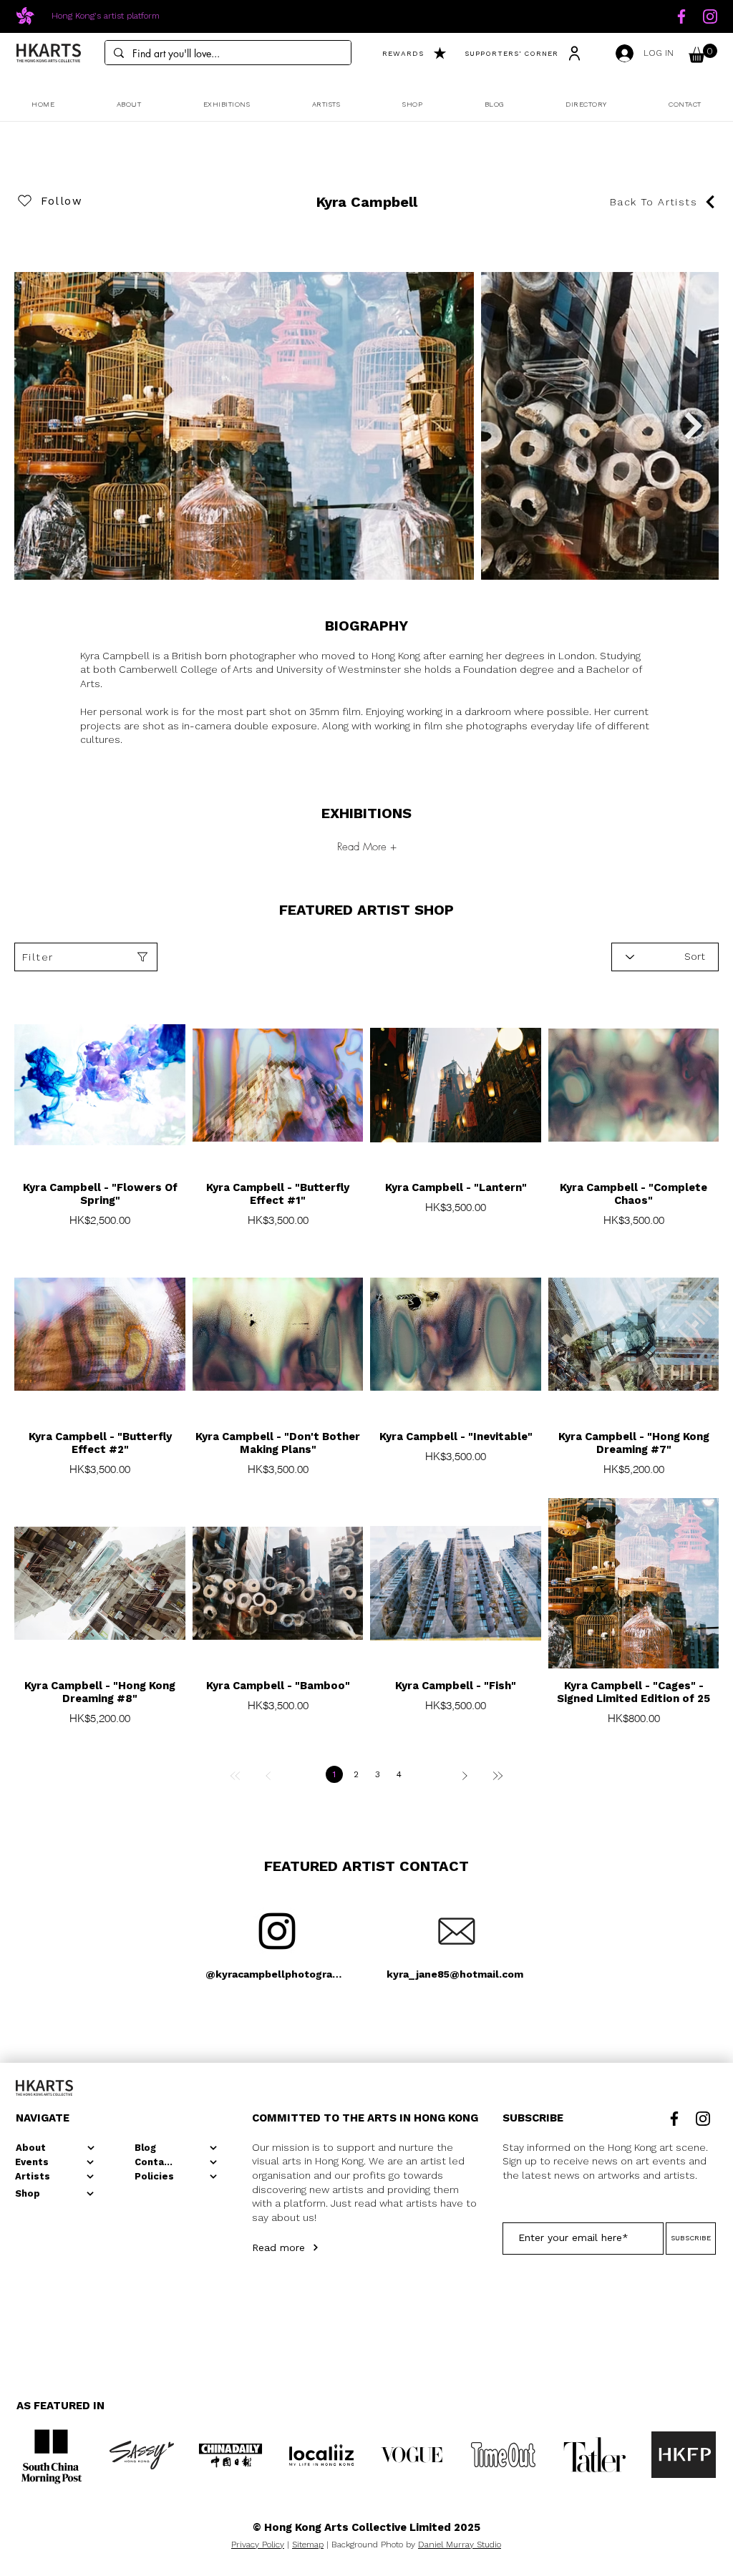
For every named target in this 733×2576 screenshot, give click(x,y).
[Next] (465, 1776)
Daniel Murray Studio (460, 2545)
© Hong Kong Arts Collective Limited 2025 (366, 2527)
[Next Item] (693, 425)
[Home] (681, 16)
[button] (703, 53)
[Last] (497, 1776)
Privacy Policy (258, 2545)
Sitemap (308, 2545)
